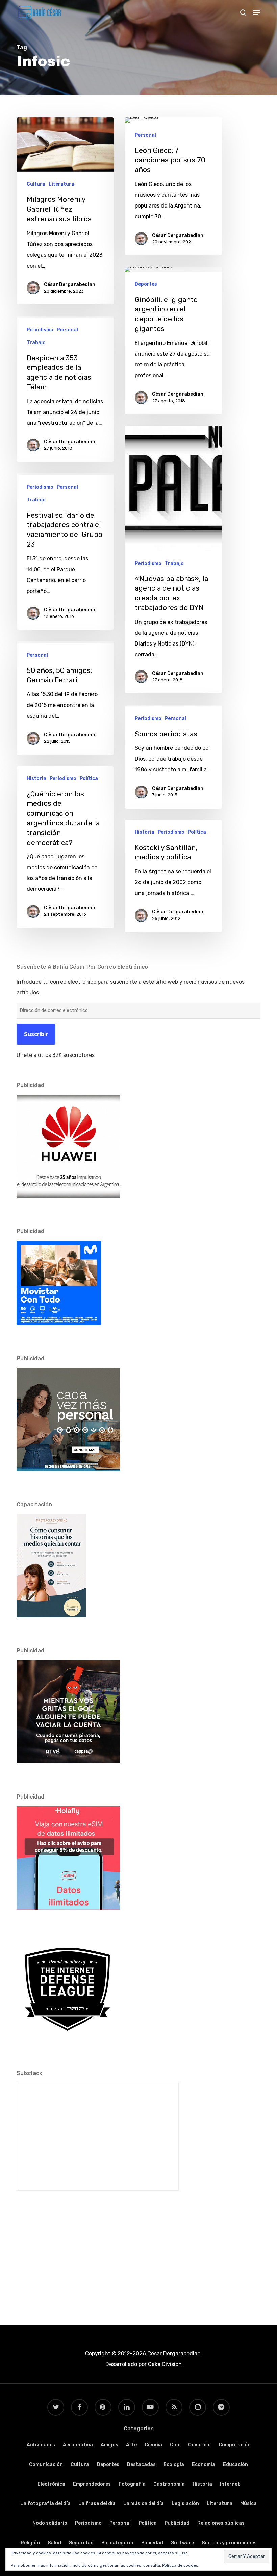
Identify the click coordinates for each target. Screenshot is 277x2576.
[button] (257, 12)
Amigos (109, 2445)
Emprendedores (92, 2484)
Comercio (199, 2445)
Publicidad (177, 2523)
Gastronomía (169, 2484)
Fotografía (132, 2484)
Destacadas (141, 2464)
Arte (131, 2445)
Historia (36, 779)
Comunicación (46, 2464)
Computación (235, 2445)
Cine (175, 2445)
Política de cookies (180, 2565)
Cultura (36, 184)
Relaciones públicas (221, 2523)
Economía (204, 2464)
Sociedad (152, 2543)
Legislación (185, 2504)
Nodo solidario (50, 2523)
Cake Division (164, 2364)
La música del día (144, 2504)
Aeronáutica (78, 2445)
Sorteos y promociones (229, 2543)
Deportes (146, 284)
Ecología (174, 2464)
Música (248, 2504)
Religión (30, 2543)
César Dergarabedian (70, 285)
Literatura (61, 184)
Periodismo (40, 330)
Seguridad (81, 2543)
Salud (54, 2543)
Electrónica (51, 2484)
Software (182, 2543)
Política (89, 779)
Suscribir (36, 1034)
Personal (145, 135)
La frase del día (97, 2504)
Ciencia (153, 2445)
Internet (230, 2484)
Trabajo (36, 343)
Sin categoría (117, 2543)
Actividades (41, 2445)
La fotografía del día (45, 2504)
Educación (235, 2464)
